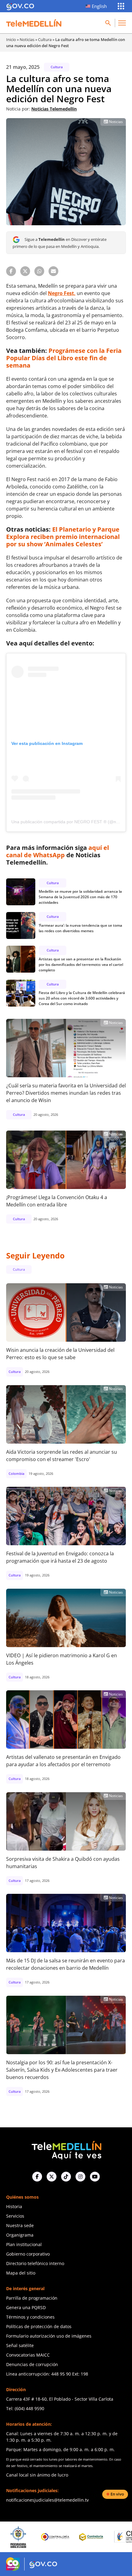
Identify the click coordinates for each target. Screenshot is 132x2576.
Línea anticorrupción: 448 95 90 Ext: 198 (47, 2374)
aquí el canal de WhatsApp (58, 851)
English (99, 6)
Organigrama (20, 2235)
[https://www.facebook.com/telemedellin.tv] (37, 2177)
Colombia (16, 1473)
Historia (14, 2206)
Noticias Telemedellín (54, 109)
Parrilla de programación (32, 2298)
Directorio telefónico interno (35, 2263)
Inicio (11, 39)
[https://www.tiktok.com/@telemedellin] (66, 2177)
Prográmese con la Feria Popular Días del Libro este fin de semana (64, 358)
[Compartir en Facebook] (11, 271)
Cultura (45, 39)
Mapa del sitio (21, 2273)
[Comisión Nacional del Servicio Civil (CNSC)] (100, 2537)
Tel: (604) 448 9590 (25, 2408)
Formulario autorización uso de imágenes (49, 2336)
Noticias (27, 39)
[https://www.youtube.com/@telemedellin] (95, 2177)
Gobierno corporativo (28, 2254)
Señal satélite (20, 2345)
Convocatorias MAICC (28, 2355)
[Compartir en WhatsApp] (39, 271)
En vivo (117, 2494)
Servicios (15, 2216)
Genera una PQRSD (26, 2307)
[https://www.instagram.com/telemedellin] (80, 2177)
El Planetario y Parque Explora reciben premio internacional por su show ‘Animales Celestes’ (63, 537)
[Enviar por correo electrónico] (53, 271)
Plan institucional (24, 2244)
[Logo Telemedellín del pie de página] (66, 2150)
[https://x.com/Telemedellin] (52, 2177)
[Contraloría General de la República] (25, 2537)
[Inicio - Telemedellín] (34, 23)
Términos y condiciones (30, 2317)
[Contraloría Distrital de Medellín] (63, 2537)
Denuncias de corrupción (32, 2364)
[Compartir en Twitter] (25, 271)
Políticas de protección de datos (39, 2326)
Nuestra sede (20, 2225)
